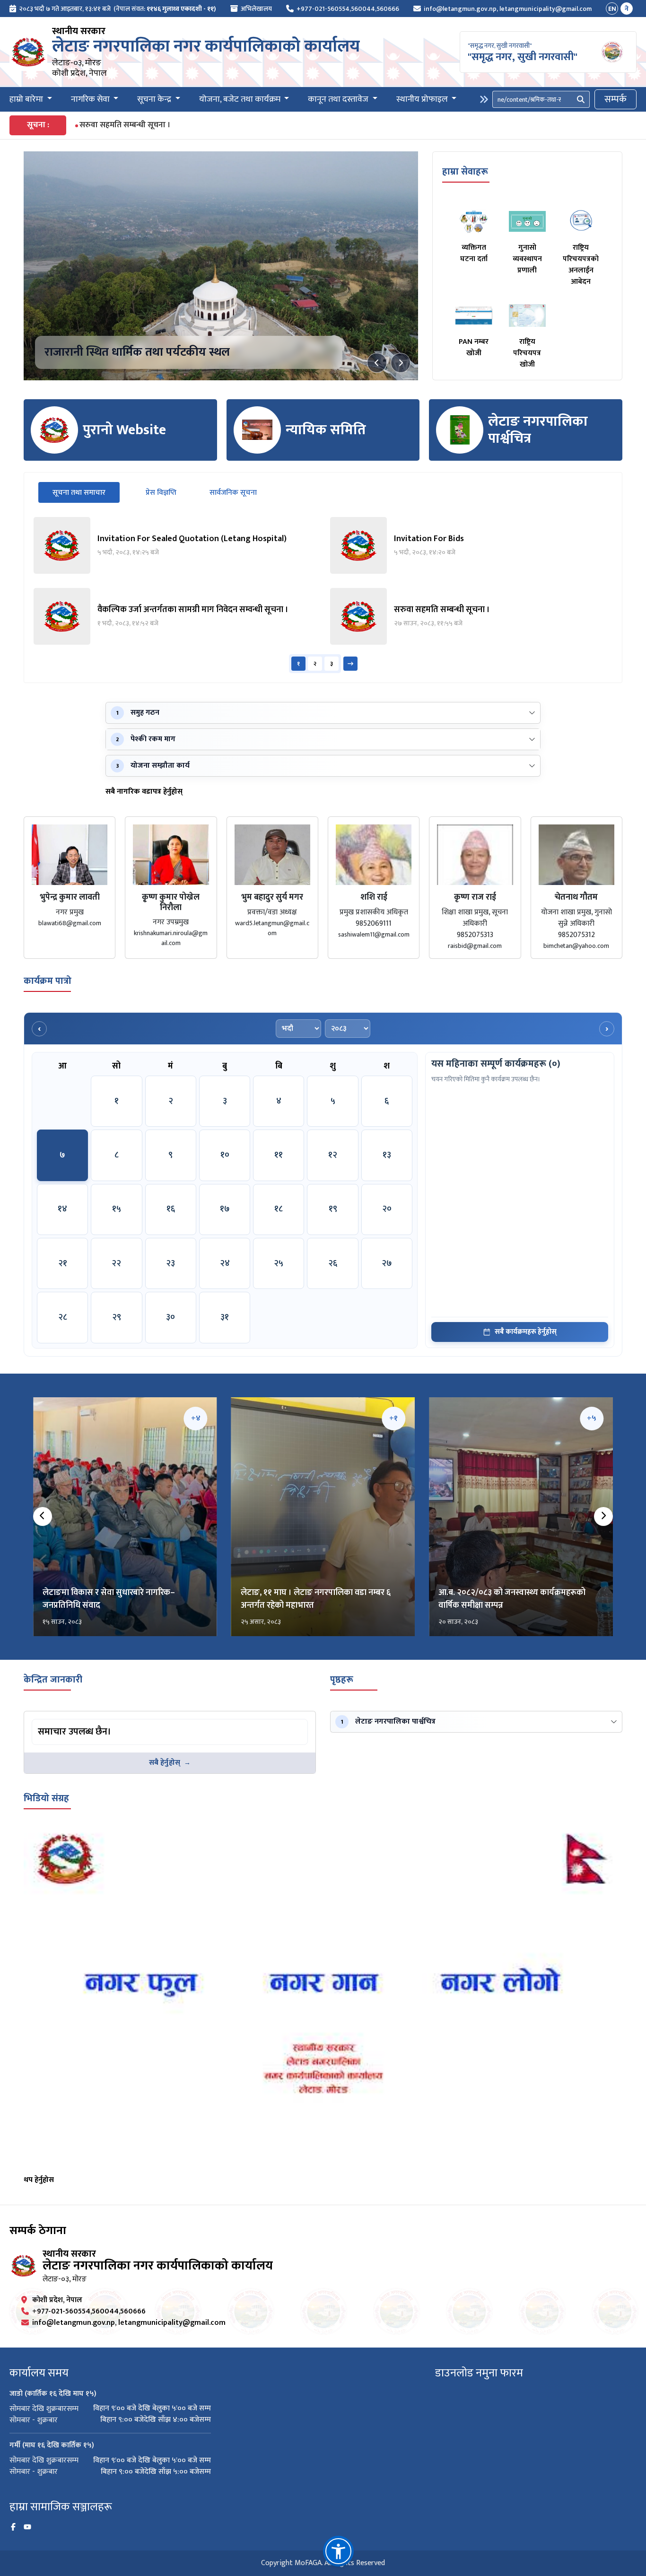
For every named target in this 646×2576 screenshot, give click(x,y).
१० (225, 1155)
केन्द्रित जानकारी (53, 1680)
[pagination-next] (350, 664)
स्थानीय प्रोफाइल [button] (423, 100)
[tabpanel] (323, 595)
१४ (62, 1209)
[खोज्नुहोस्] (581, 99)
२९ (117, 1317)
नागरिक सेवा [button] (91, 100)
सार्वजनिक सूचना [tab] (233, 493)
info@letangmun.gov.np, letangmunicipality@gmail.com (508, 9)
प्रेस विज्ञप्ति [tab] (161, 493)
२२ (116, 1263)
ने (627, 9)
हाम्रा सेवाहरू (465, 172)
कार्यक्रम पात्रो (48, 981)
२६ (333, 1263)
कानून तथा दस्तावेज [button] (339, 100)
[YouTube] (27, 2527)
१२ (333, 1155)
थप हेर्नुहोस (39, 2180)
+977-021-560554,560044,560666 (348, 9)
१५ (117, 1209)
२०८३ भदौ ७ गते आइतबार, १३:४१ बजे (65, 9)
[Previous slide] (377, 363)
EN (612, 9)
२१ (63, 1263)
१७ (225, 1209)
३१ (225, 1317)
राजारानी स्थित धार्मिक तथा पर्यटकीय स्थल (137, 352)
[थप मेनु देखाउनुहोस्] (484, 99)
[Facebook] (13, 2527)
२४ (225, 1263)
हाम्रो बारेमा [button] (27, 100)
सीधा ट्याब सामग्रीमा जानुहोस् (69, 1721)
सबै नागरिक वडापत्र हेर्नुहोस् (144, 792)
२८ (63, 1317)
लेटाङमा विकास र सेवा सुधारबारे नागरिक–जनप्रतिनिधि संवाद (109, 1599)
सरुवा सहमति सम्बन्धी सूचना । (125, 125)
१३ (387, 1155)
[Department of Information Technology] (28, 52)
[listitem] (175, 545)
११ (279, 1155)
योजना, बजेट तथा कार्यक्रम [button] (241, 100)
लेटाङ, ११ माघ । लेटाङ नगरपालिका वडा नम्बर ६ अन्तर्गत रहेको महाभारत (316, 1599)
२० (387, 1209)
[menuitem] (113, 9)
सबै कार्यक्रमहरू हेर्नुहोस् (526, 1332)
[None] (221, 266)
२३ (170, 1263)
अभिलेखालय (256, 9)
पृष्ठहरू (342, 1680)
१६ (171, 1209)
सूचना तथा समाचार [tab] (86, 492)
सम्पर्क (615, 99)
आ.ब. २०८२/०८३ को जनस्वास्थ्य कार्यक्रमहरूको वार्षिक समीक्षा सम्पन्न (512, 1599)
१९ (333, 1209)
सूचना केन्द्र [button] (155, 100)
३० (170, 1317)
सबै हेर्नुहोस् (165, 1763)
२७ (387, 1263)
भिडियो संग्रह (46, 1798)
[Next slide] (401, 363)
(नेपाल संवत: (165, 9)
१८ (279, 1209)
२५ (279, 1263)
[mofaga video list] (323, 1998)
